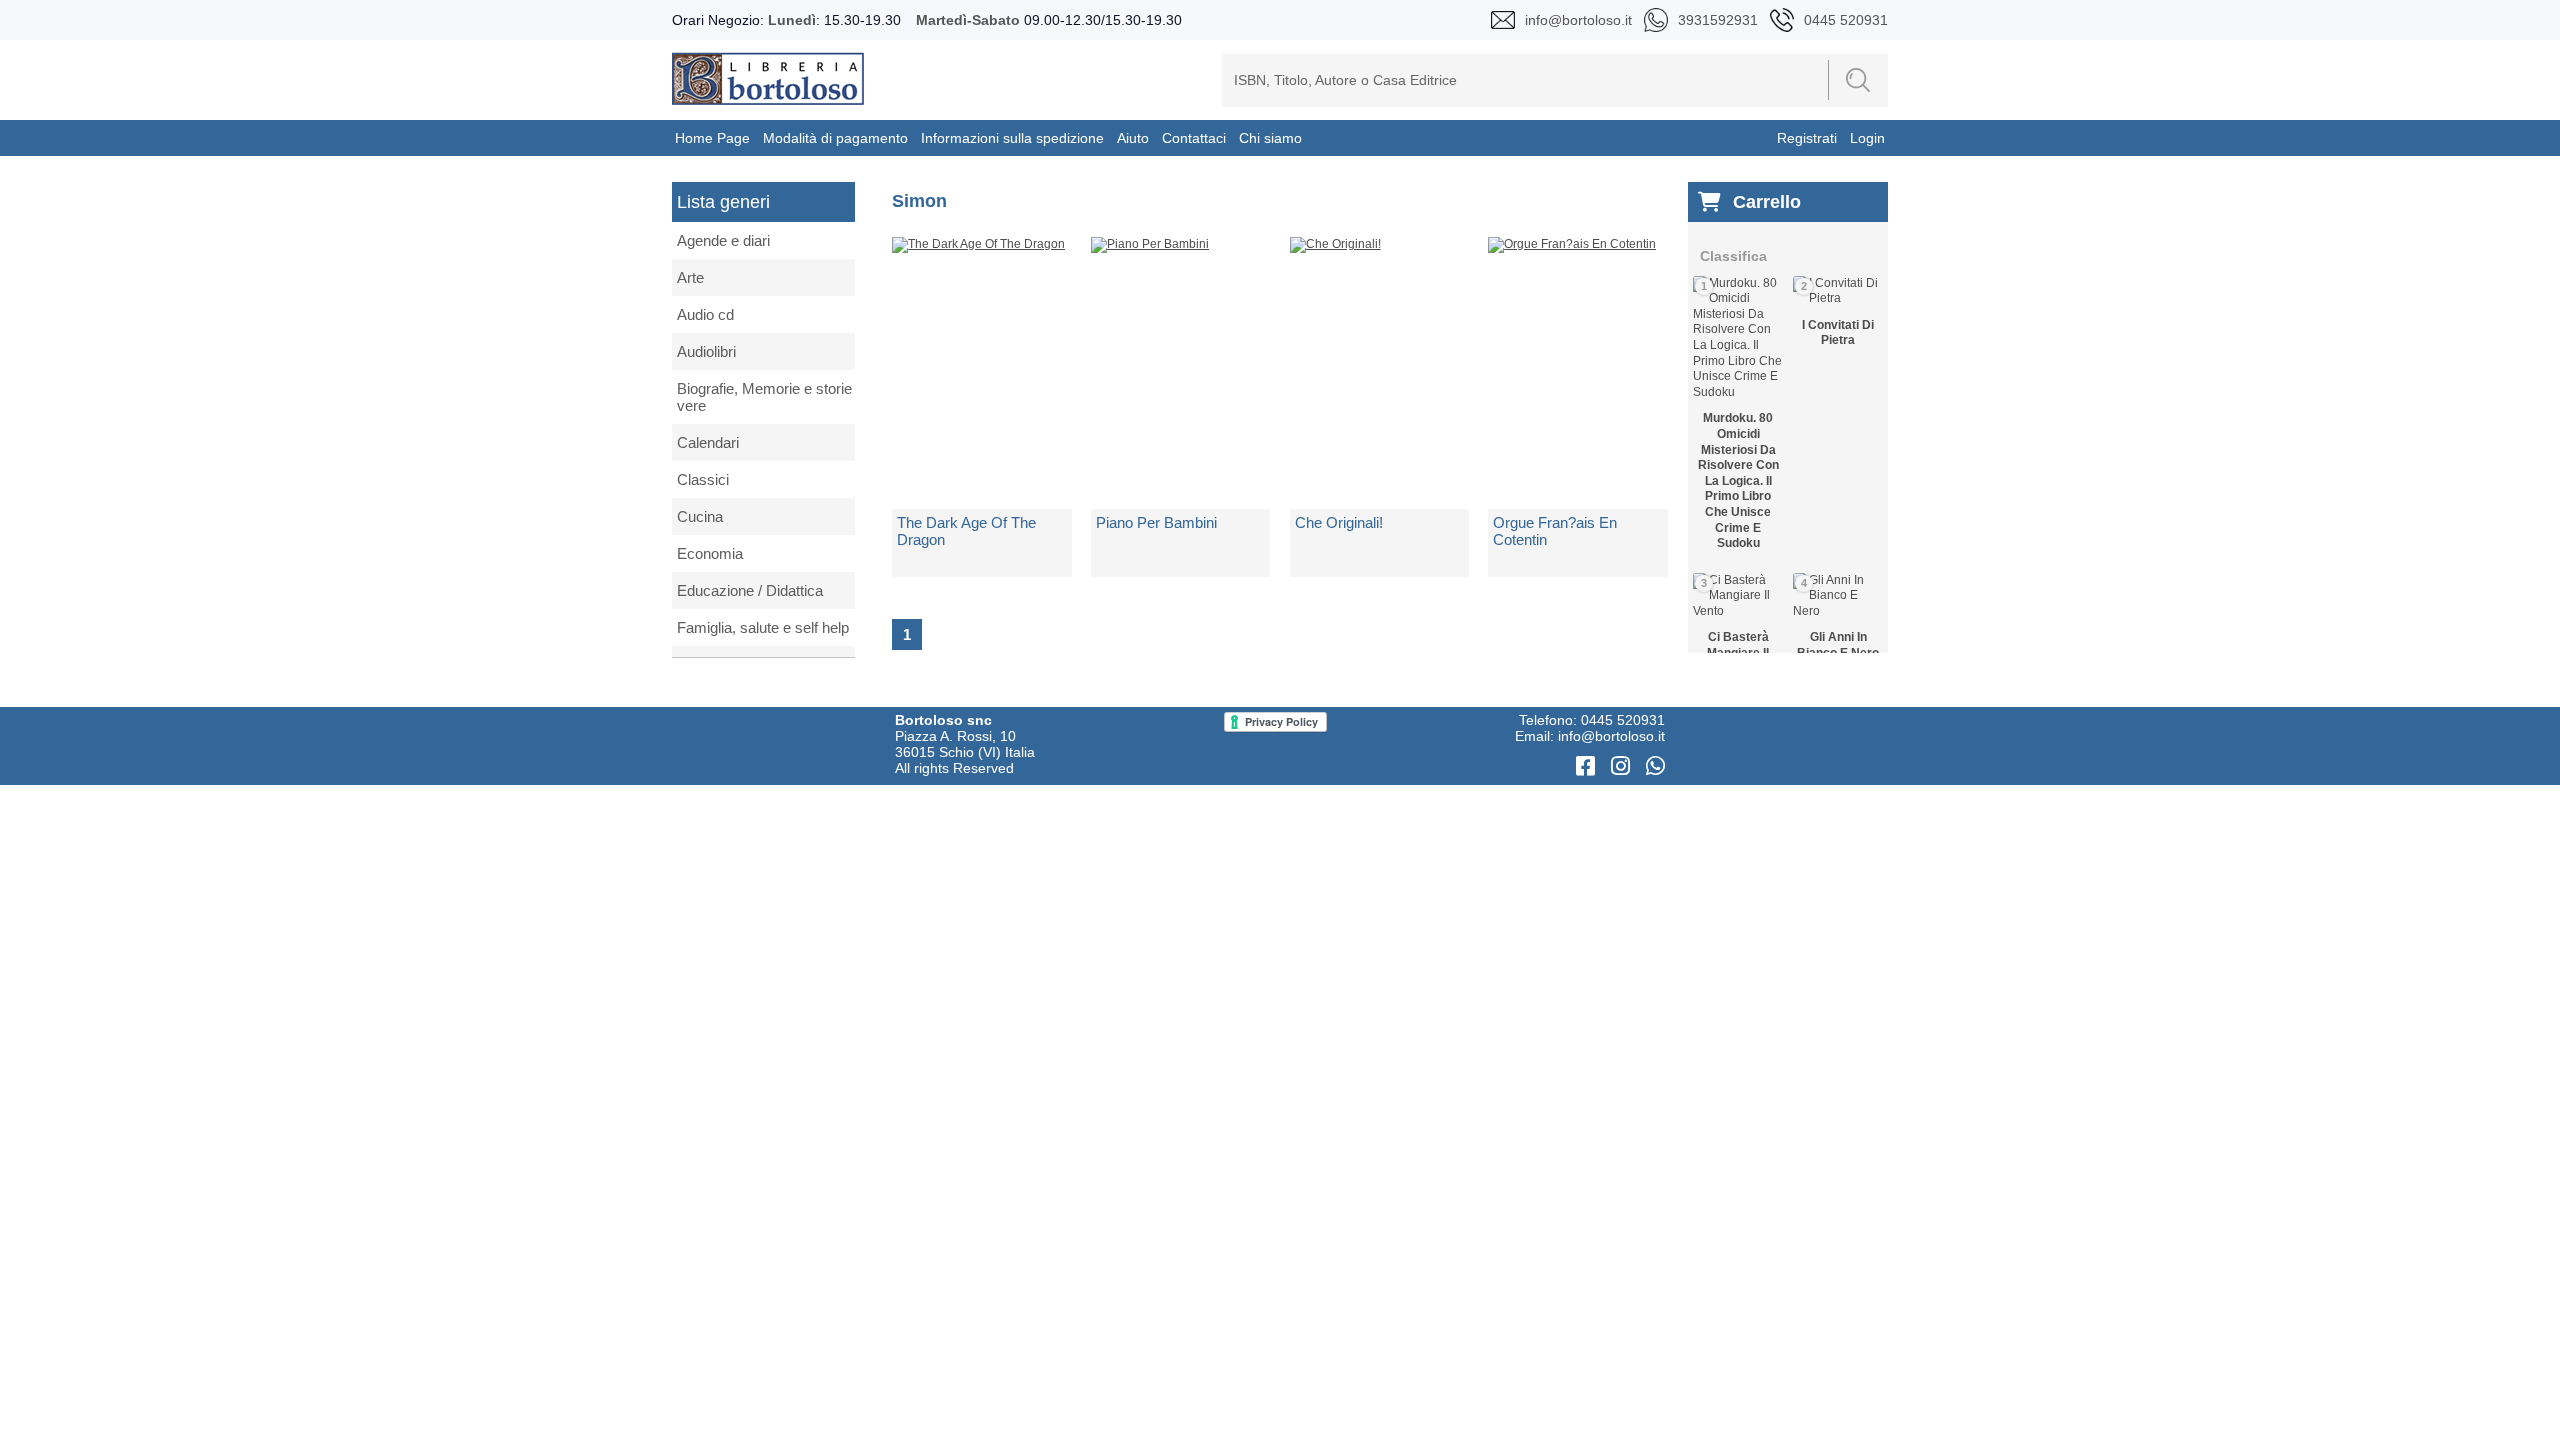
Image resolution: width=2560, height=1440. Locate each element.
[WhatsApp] (1655, 766)
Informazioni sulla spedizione (1012, 138)
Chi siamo (1270, 138)
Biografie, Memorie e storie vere (764, 397)
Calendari (708, 442)
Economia (710, 553)
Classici (703, 479)
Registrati (1807, 138)
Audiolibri (706, 351)
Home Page (712, 138)
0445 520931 (1623, 720)
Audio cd (705, 314)
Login (1867, 138)
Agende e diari (723, 240)
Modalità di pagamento (835, 138)
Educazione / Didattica (750, 590)
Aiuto (1133, 138)
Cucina (700, 516)
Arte (690, 277)
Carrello (1767, 202)
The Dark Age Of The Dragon (966, 531)
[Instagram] (1623, 766)
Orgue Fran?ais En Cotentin (1555, 531)
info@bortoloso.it (1611, 736)
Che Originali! (1339, 522)
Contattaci (1194, 138)
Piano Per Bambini (1156, 522)
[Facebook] (1588, 766)
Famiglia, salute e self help (763, 627)
